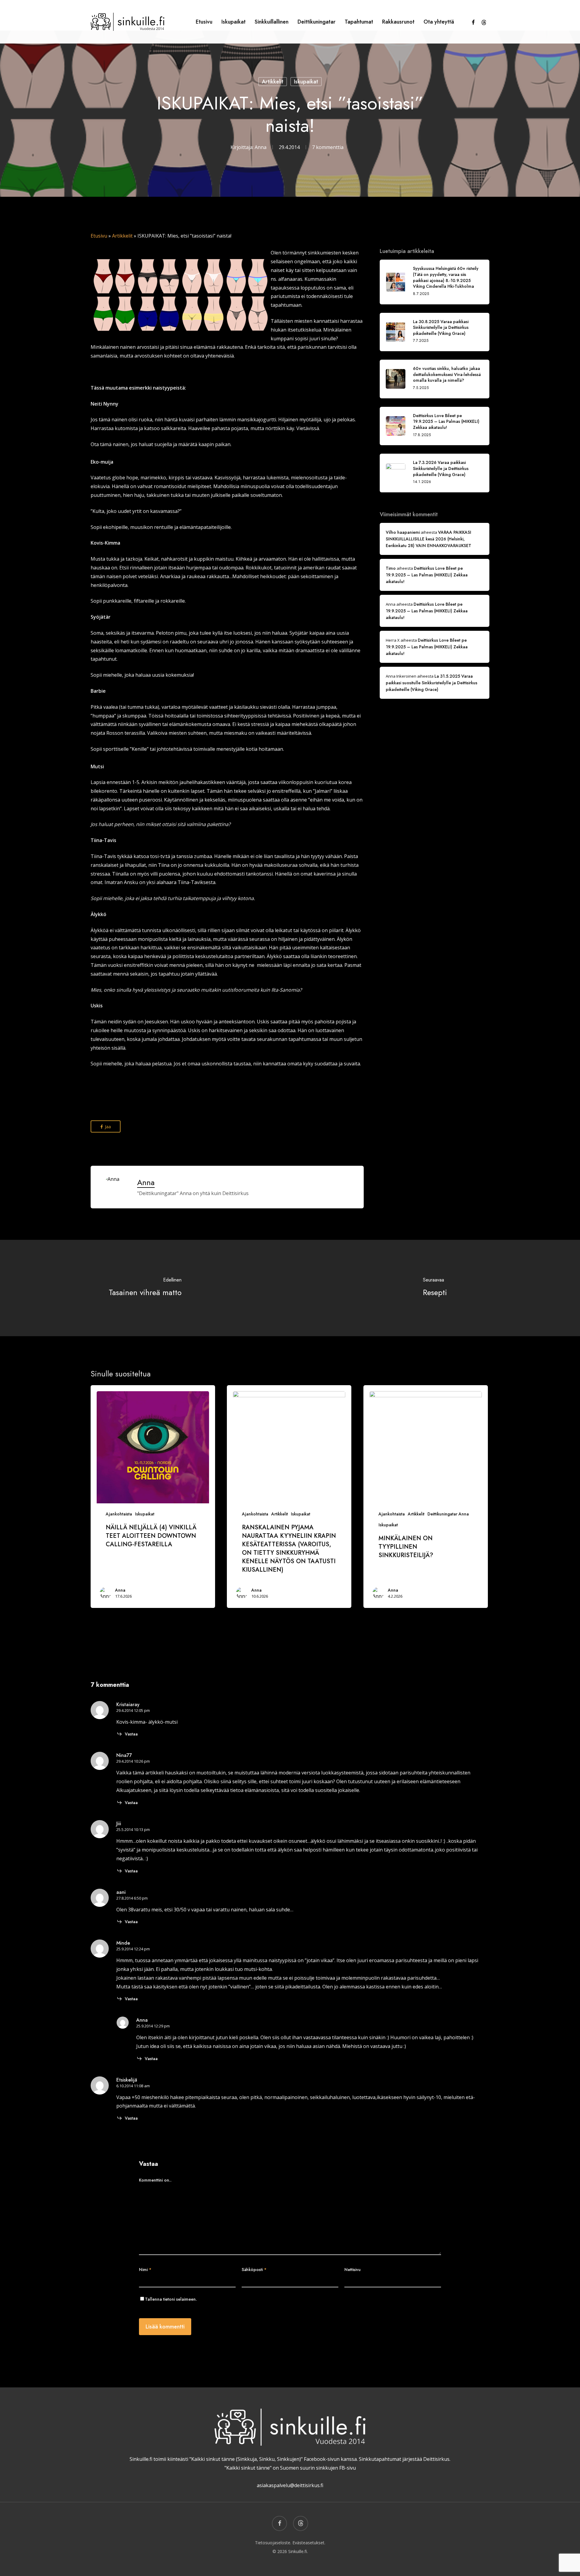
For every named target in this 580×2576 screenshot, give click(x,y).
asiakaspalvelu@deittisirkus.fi (290, 2485)
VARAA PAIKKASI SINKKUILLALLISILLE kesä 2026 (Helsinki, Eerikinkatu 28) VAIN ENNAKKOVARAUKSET (429, 539)
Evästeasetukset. (309, 2543)
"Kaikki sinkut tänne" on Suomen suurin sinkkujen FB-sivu (290, 2468)
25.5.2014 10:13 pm (133, 1829)
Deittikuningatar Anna (448, 1514)
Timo (391, 568)
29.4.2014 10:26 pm (133, 1761)
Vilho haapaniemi (403, 532)
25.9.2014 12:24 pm (133, 1949)
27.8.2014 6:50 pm (132, 1898)
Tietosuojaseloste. (273, 2543)
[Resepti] (435, 1288)
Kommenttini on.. (155, 2180)
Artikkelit (273, 82)
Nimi (145, 2270)
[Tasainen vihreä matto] (145, 1288)
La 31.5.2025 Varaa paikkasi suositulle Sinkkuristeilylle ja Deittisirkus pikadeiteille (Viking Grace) (432, 683)
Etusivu (99, 236)
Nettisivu (353, 2270)
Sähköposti (254, 2270)
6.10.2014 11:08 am (133, 2086)
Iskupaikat (306, 82)
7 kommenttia (328, 147)
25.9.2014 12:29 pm (153, 2026)
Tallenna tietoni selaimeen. (171, 2299)
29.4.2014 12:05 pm (133, 1710)
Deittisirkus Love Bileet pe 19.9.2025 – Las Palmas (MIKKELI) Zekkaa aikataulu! (427, 575)
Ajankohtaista (119, 1514)
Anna (261, 147)
